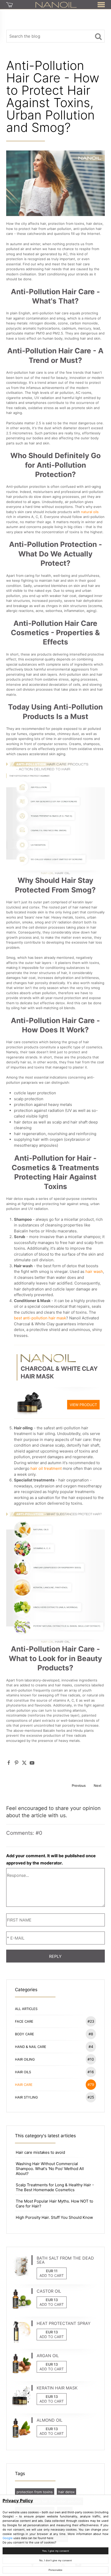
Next (98, 1785)
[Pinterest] (17, 1763)
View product (83, 1405)
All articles (26, 2009)
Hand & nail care (54, 2047)
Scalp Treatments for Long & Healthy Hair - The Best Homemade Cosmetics (55, 2187)
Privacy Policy (18, 2501)
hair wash (94, 1271)
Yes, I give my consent (55, 2551)
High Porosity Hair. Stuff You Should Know (54, 2217)
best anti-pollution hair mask (40, 1318)
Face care (55, 2021)
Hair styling (55, 2097)
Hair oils (54, 2072)
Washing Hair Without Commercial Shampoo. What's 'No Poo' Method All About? (50, 2169)
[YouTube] (32, 1763)
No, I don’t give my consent (55, 2560)
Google (8, 2538)
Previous (79, 1785)
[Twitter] (24, 1763)
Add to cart (52, 2275)
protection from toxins (35, 2492)
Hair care (55, 2084)
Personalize (55, 2570)
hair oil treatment (46, 1468)
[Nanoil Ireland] (56, 4)
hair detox (66, 2492)
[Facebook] (9, 1763)
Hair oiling (54, 2059)
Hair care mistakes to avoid (40, 2152)
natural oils (90, 512)
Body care (54, 2034)
